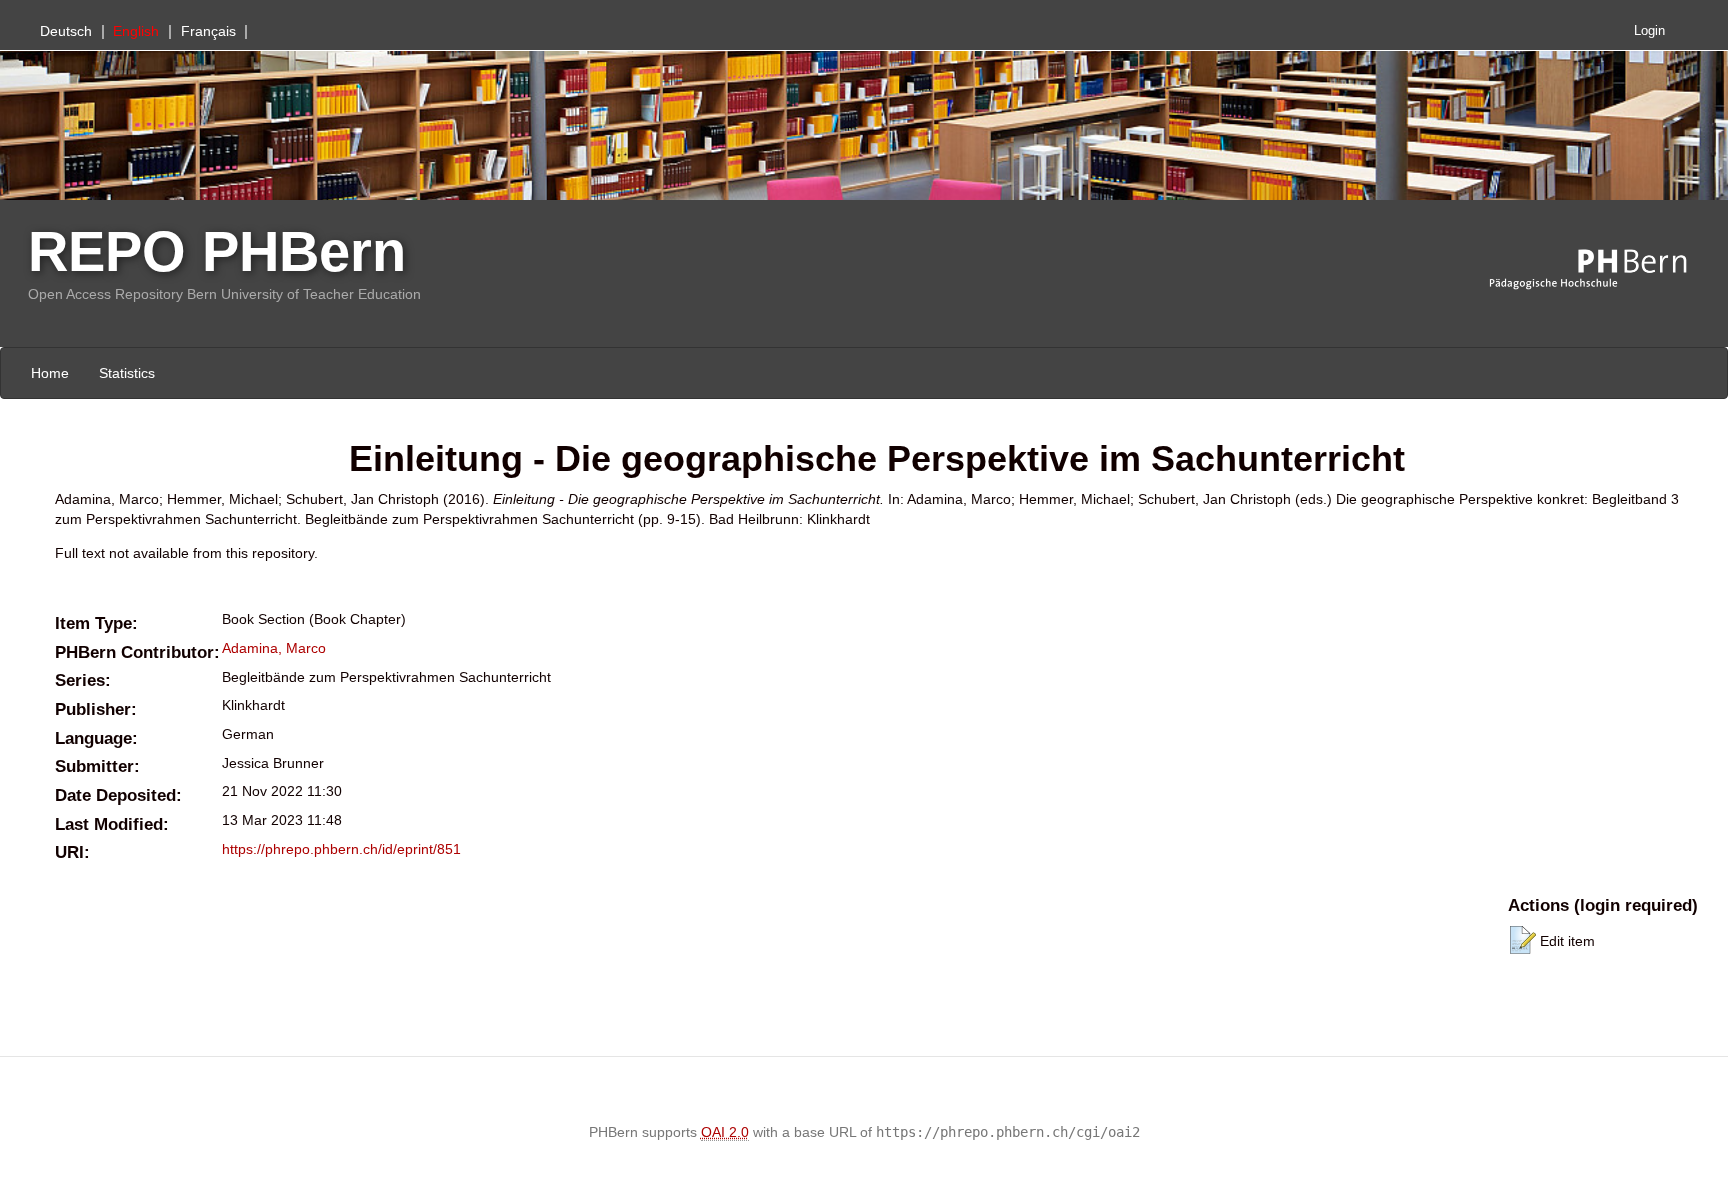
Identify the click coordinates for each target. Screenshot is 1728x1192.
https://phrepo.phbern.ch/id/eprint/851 (341, 849)
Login (1649, 31)
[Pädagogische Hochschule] (1603, 270)
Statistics (127, 373)
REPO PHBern (217, 251)
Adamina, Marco (274, 648)
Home (50, 373)
